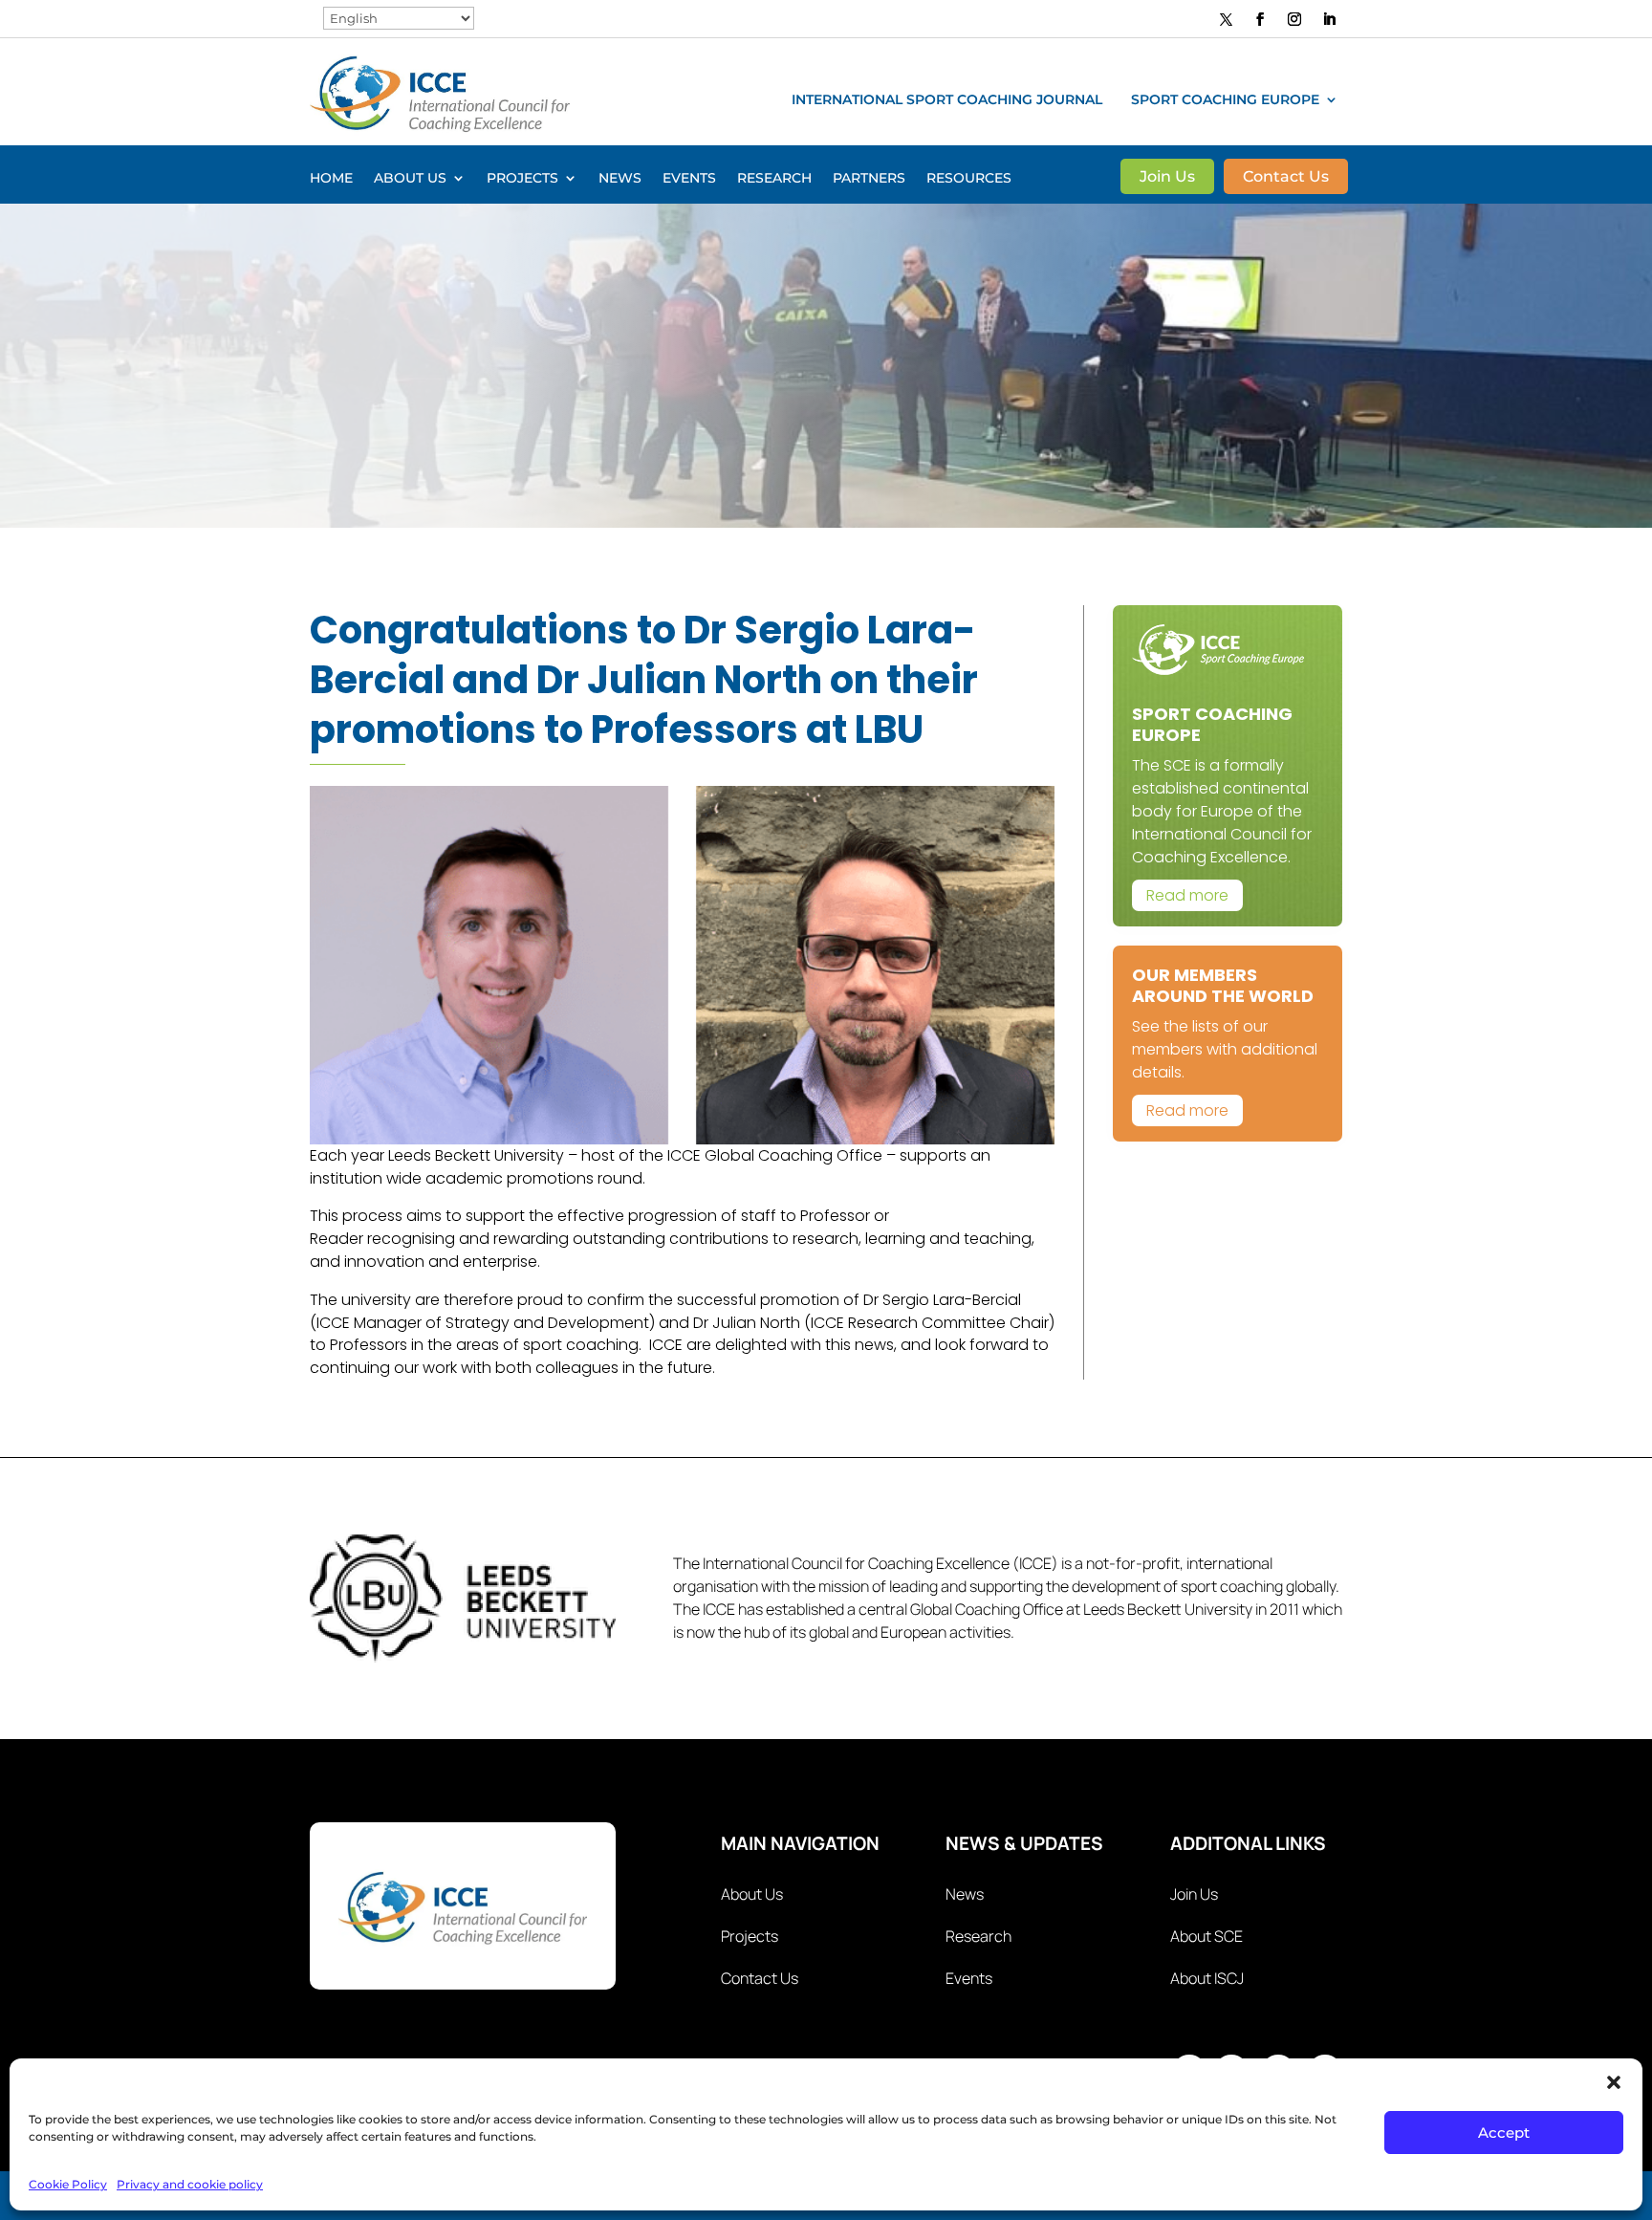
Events (689, 179)
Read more (1187, 895)
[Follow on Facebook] (1260, 19)
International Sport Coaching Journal (947, 100)
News (620, 179)
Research (774, 179)
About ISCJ (1207, 1978)
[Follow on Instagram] (1294, 19)
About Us (410, 179)
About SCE (1206, 1936)
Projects (522, 179)
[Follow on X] (1227, 19)
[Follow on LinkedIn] (1329, 19)
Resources (969, 179)
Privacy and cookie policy (190, 2184)
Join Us (1167, 178)
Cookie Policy (68, 2184)
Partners (869, 179)
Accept (1504, 2133)
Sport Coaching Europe (1225, 100)
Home (331, 179)
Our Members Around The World (1223, 985)
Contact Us (1286, 178)
